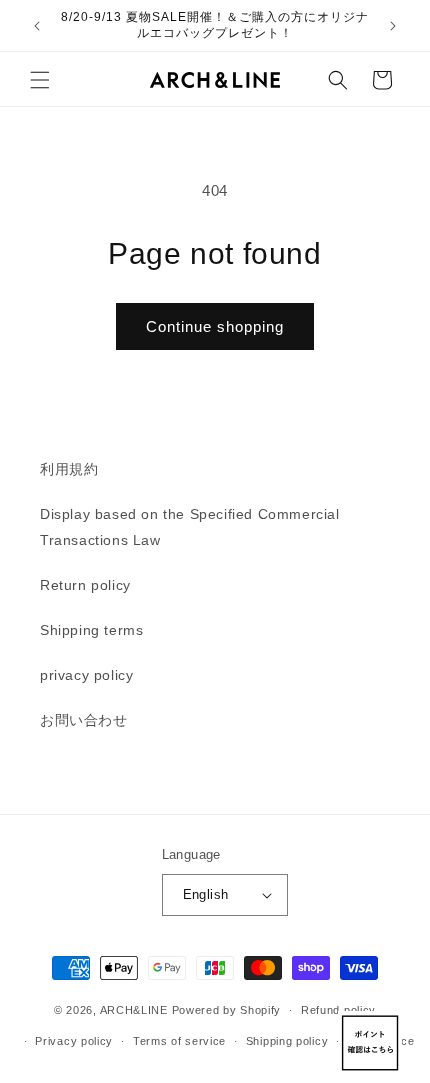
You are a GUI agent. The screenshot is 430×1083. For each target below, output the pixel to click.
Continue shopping (215, 326)
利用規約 (69, 469)
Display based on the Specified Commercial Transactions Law (190, 526)
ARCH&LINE (134, 1010)
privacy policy (86, 675)
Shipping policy (287, 1041)
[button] (40, 80)
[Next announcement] (393, 26)
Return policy (85, 585)
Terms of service (179, 1041)
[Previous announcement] (37, 26)
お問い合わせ (84, 720)
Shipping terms (91, 630)
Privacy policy (74, 1041)
